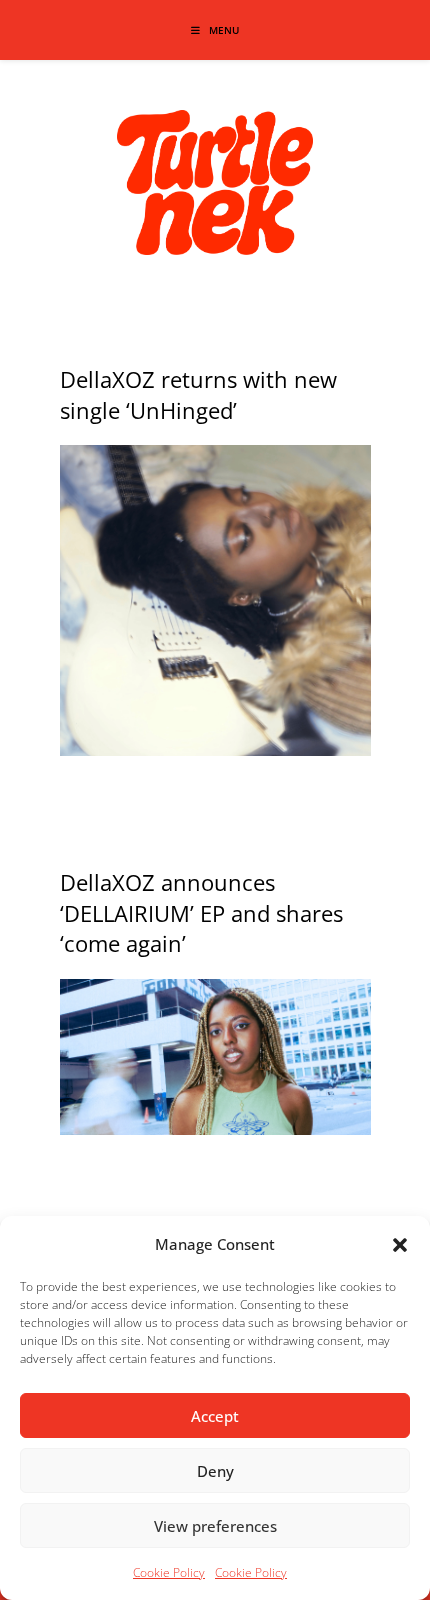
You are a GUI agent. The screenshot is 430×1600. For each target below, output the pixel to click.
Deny (215, 1471)
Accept (215, 1416)
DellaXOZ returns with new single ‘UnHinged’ (198, 394)
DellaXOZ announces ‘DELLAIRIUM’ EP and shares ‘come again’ (201, 913)
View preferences (215, 1526)
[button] (400, 1245)
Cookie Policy (169, 1572)
